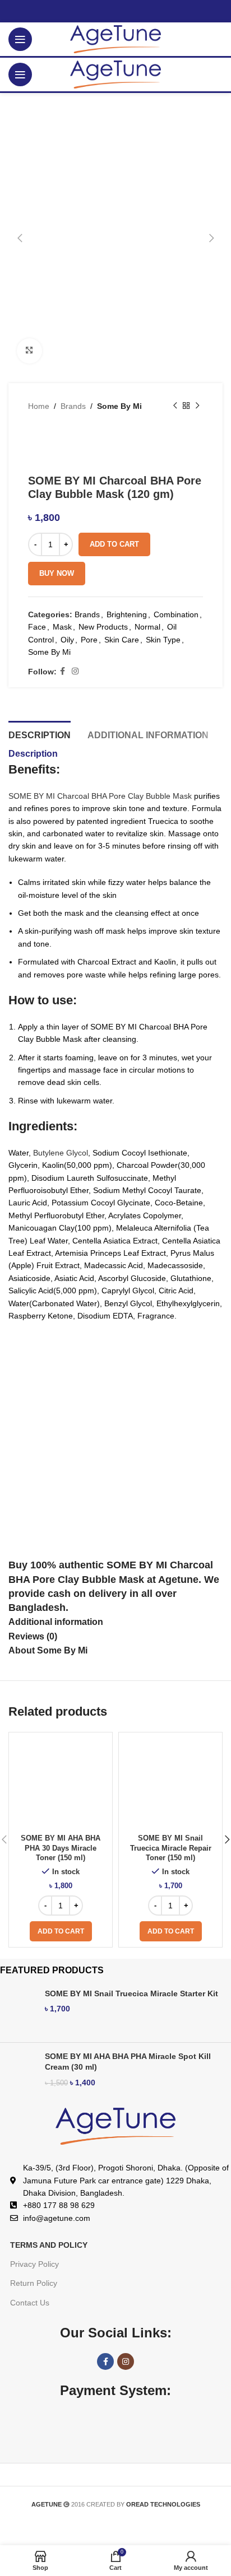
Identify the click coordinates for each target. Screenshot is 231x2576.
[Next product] (197, 406)
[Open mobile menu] (20, 39)
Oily (67, 640)
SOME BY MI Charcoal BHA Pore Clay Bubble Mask (100, 796)
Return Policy (34, 2283)
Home (39, 406)
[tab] (40, 734)
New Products (103, 627)
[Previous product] (175, 406)
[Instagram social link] (75, 671)
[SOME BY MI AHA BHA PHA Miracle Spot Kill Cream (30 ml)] (18, 2074)
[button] (61, 1931)
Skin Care (122, 640)
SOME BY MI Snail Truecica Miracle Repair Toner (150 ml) (171, 1848)
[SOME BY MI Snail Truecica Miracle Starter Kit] (18, 2011)
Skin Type (163, 640)
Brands (73, 406)
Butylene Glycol (61, 1153)
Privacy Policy (34, 2264)
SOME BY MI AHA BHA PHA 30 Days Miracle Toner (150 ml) (61, 1848)
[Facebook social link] (63, 671)
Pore (89, 640)
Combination (176, 614)
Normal (147, 627)
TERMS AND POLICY (49, 2245)
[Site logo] (116, 39)
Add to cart (114, 544)
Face (37, 627)
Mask (62, 627)
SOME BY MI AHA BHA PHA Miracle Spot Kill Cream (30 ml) (128, 2062)
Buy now (57, 573)
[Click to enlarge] (29, 351)
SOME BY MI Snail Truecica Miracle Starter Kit (131, 1993)
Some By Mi (119, 406)
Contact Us (30, 2303)
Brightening (127, 614)
